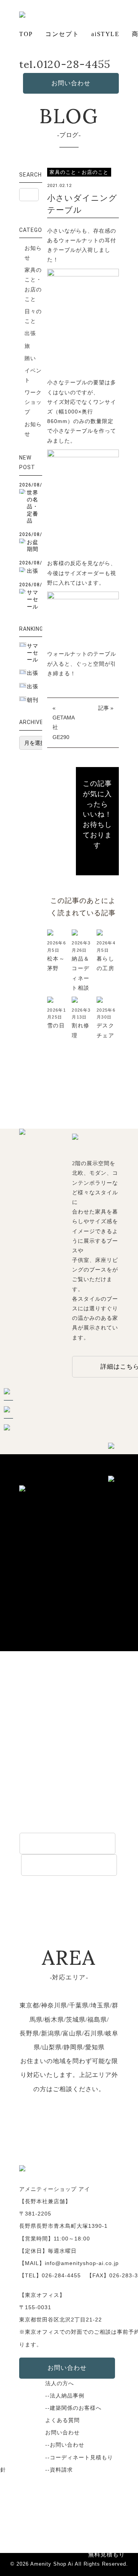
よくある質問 (62, 2420)
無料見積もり (107, 2554)
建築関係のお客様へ (69, 1865)
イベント (33, 375)
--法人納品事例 (65, 2396)
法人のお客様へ (67, 1843)
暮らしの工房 (105, 963)
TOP (26, 34)
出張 (30, 333)
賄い (30, 358)
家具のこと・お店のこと (33, 284)
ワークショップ (33, 402)
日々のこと (33, 316)
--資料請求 (59, 2470)
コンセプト (62, 34)
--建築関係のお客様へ (73, 2408)
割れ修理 (80, 1030)
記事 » (106, 708)
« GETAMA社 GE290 (64, 723)
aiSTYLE (105, 34)
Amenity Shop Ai (52, 2564)
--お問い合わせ (65, 2445)
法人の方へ (60, 2383)
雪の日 (56, 1025)
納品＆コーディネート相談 (80, 973)
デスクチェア (105, 1030)
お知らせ (33, 253)
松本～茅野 (56, 963)
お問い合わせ (71, 83)
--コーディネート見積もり (79, 2457)
